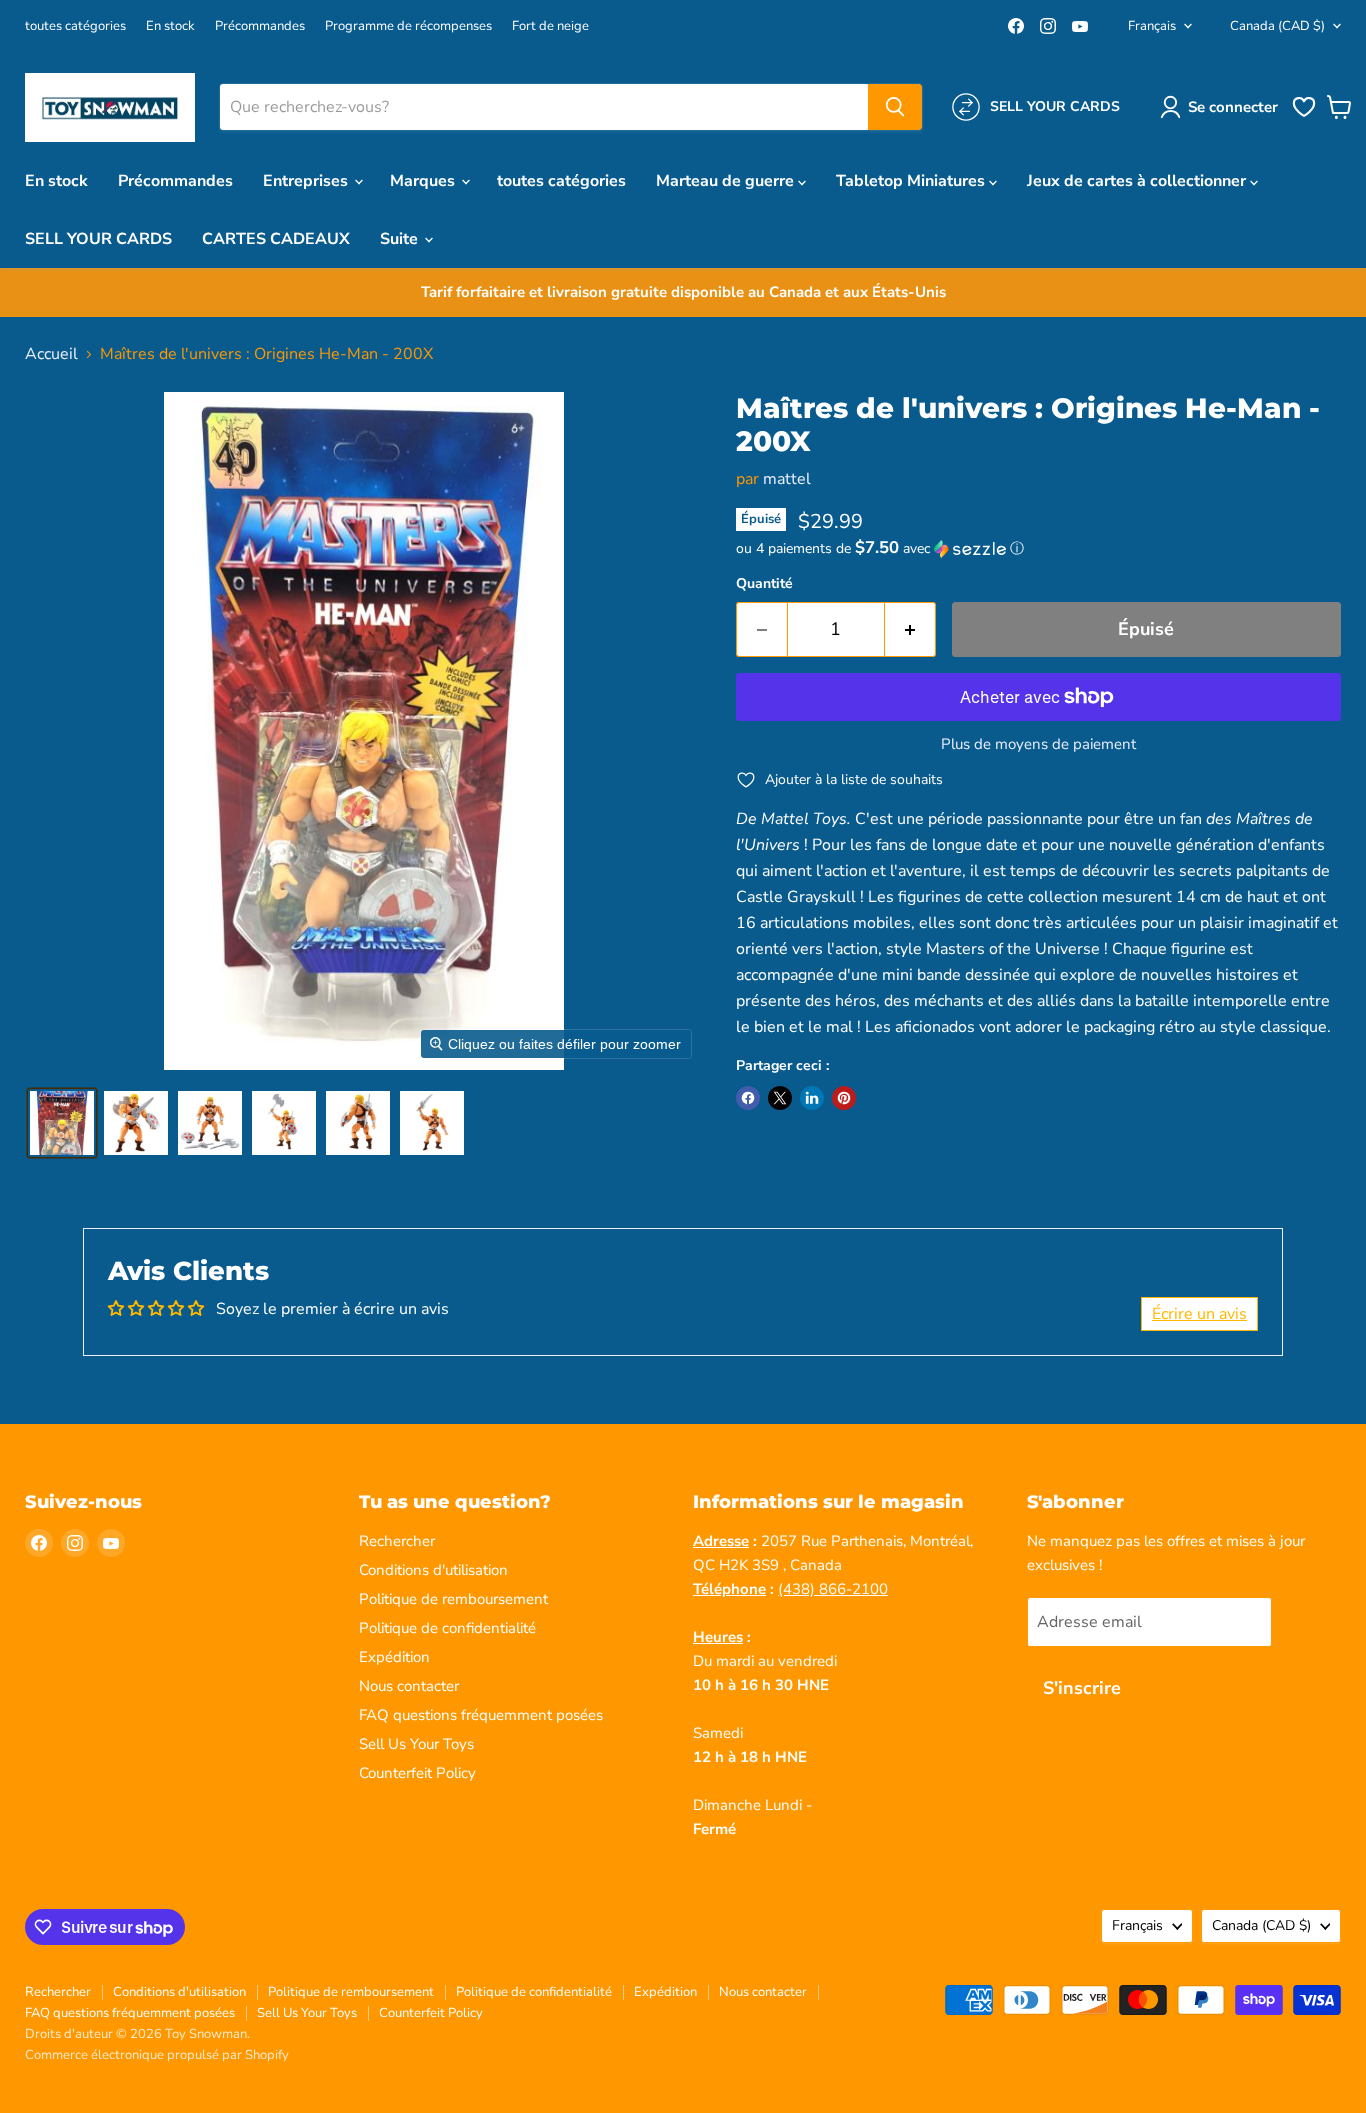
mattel (787, 479)
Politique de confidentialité (447, 1628)
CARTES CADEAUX (276, 239)
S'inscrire (1082, 1688)
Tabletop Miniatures (912, 181)
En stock (170, 26)
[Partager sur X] (780, 1098)
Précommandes (260, 26)
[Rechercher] (895, 107)
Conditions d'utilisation (433, 1570)
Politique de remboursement (453, 1599)
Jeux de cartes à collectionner (1138, 181)
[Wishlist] (1304, 115)
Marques (424, 181)
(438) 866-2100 (833, 1589)
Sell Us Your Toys (416, 1744)
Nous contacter (409, 1686)
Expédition (394, 1657)
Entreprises (307, 181)
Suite (401, 239)
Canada (1277, 26)
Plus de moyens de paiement (1038, 744)
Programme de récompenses (408, 26)
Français (1152, 26)
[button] (1223, 107)
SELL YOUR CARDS (98, 239)
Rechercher (397, 1541)
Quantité (764, 584)
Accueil (51, 354)
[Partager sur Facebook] (748, 1098)
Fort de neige (550, 26)
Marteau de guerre (727, 181)
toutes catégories (75, 26)
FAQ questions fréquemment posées (481, 1715)
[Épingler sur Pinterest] (844, 1098)
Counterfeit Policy (417, 1773)
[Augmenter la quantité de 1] (910, 629)
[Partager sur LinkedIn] (812, 1098)
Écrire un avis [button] (1199, 1314)
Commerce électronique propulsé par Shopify (157, 2055)
